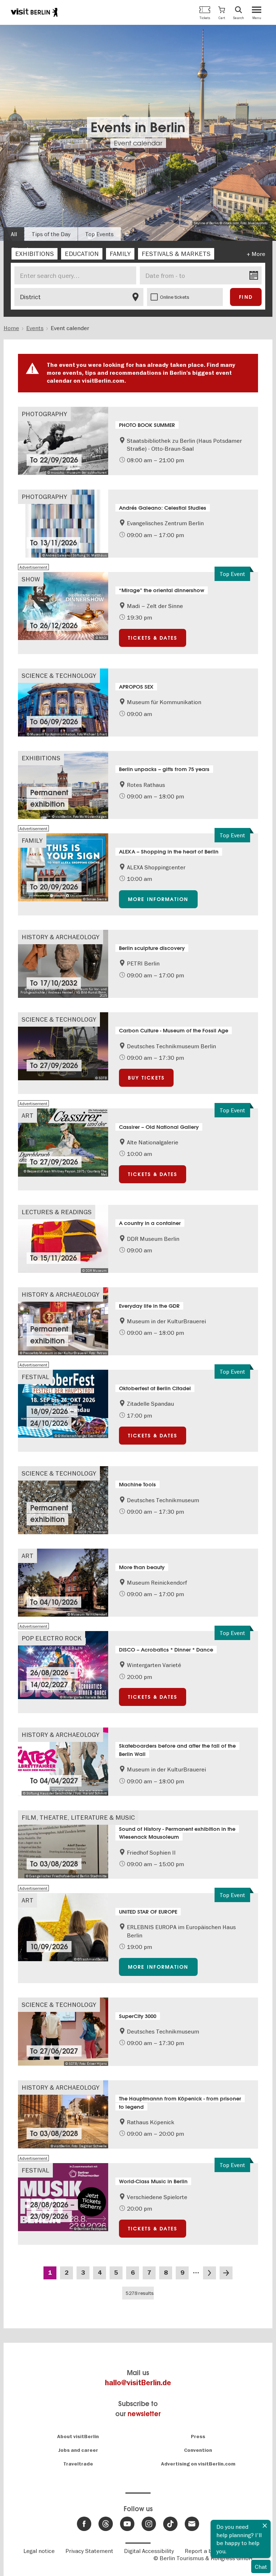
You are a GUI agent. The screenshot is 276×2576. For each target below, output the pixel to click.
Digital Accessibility (149, 2551)
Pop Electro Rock (52, 1638)
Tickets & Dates (153, 638)
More (258, 254)
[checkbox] (34, 254)
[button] (222, 12)
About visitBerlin (78, 2437)
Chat (261, 2567)
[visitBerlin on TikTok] (170, 2524)
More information (158, 899)
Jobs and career (78, 2450)
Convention (198, 2450)
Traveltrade (78, 2464)
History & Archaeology (61, 937)
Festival (35, 1377)
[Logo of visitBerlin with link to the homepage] (34, 12)
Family (32, 840)
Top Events (99, 234)
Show (31, 579)
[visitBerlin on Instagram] (149, 2524)
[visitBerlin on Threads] (106, 2524)
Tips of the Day (51, 234)
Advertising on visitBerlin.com (198, 2464)
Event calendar (138, 143)
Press (198, 2437)
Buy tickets (146, 1078)
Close (265, 2526)
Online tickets (175, 297)
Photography (44, 414)
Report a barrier (206, 2551)
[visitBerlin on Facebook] (84, 2524)
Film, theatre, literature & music (78, 1817)
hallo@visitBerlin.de (138, 2383)
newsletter (144, 2414)
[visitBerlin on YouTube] (127, 2524)
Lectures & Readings (57, 1212)
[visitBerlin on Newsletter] (192, 2524)
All (14, 234)
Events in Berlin (138, 127)
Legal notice (39, 2551)
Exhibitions (41, 758)
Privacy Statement (89, 2551)
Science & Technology (59, 675)
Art (27, 1115)
